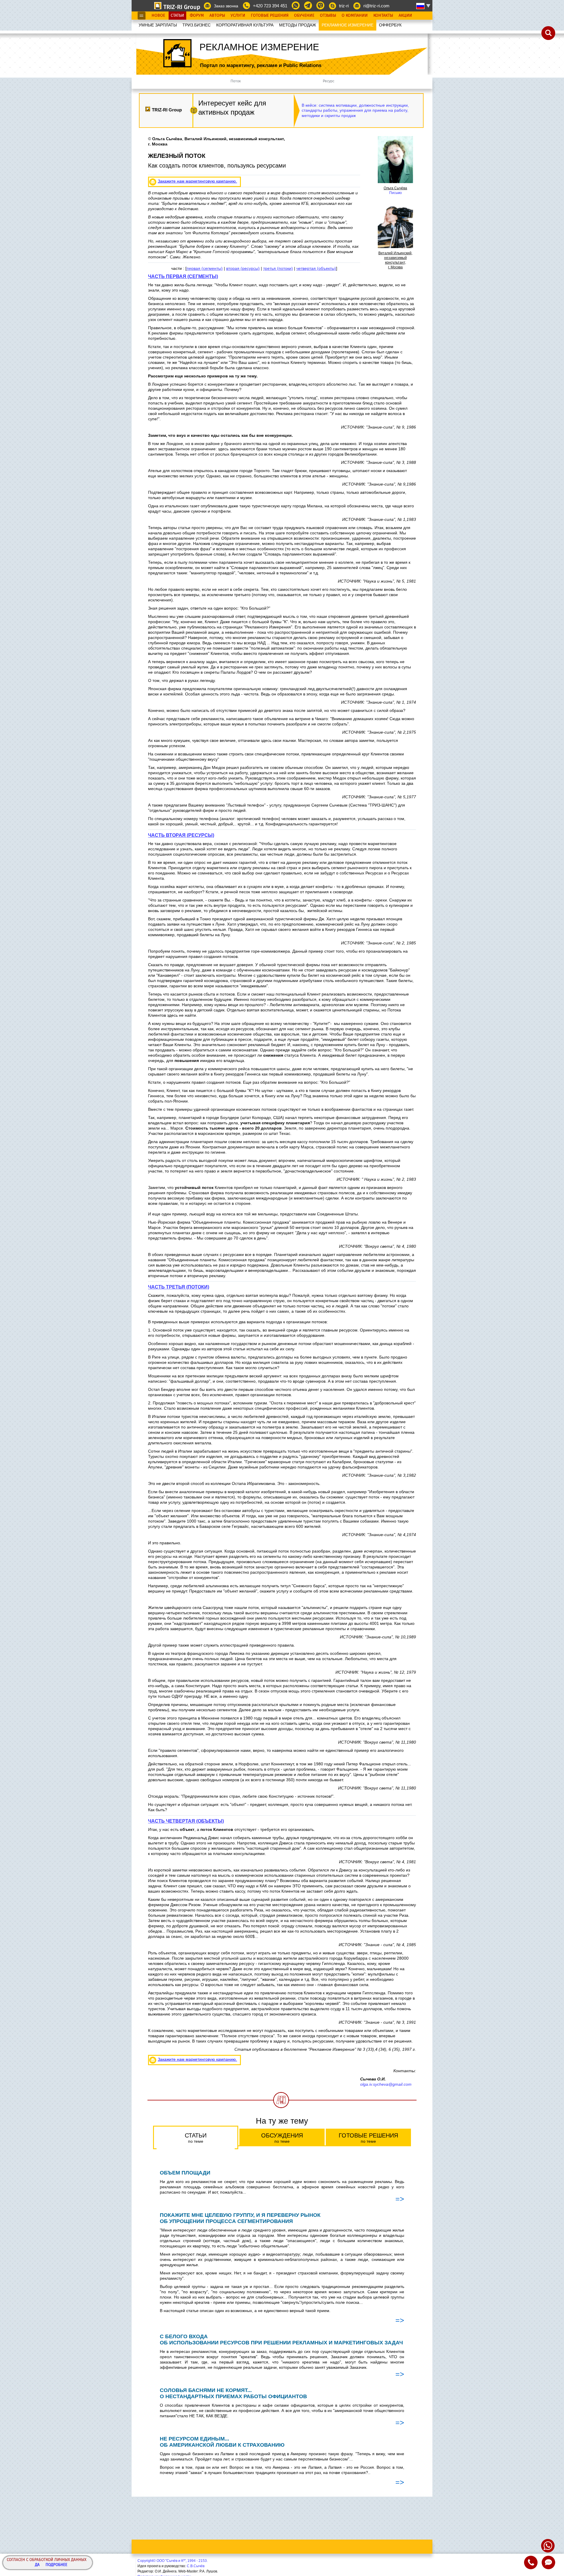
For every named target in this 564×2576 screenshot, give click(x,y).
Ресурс (329, 81)
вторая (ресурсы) (243, 268)
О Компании (355, 16)
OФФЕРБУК (390, 25)
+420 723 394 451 (270, 6)
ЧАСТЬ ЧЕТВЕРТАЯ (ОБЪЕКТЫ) (186, 1821)
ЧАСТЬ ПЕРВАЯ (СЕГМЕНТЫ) (183, 276)
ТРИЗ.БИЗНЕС (197, 25)
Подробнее (56, 2565)
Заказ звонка (226, 6)
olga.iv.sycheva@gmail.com (386, 2084)
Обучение (304, 16)
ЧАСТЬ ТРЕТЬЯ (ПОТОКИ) (179, 1287)
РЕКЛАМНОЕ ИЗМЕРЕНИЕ (348, 25)
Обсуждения (282, 2138)
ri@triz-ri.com (376, 6)
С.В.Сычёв (196, 2566)
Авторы (217, 16)
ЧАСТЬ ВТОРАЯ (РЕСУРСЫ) (181, 835)
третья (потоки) (278, 268)
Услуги (238, 16)
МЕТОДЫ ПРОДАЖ (298, 25)
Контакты (383, 16)
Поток (236, 81)
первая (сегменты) (205, 268)
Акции (405, 16)
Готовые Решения (270, 16)
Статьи (177, 16)
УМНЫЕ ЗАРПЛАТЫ (158, 25)
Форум (197, 16)
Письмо (396, 193)
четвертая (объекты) (316, 268)
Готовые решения (368, 2138)
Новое (158, 16)
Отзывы (328, 16)
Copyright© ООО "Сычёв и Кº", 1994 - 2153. (173, 2561)
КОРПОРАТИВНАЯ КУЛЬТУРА (245, 25)
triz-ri (344, 6)
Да (37, 2565)
